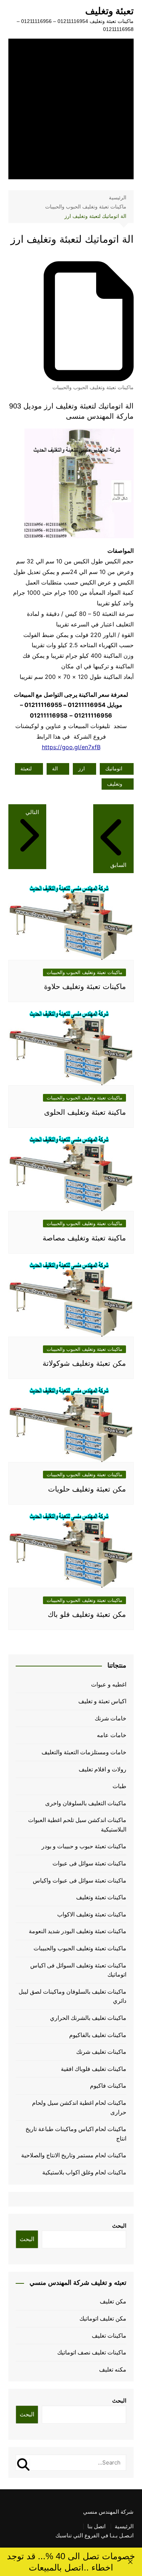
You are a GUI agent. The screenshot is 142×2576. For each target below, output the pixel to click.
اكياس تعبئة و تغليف (102, 1701)
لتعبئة (26, 769)
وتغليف (115, 784)
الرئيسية (124, 2526)
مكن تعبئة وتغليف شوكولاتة (84, 1363)
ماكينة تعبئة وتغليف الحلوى (85, 1112)
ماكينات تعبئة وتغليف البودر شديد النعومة (78, 1931)
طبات (119, 1786)
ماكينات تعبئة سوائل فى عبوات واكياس (80, 1881)
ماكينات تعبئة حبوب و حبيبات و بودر (84, 1846)
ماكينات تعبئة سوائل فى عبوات (89, 1863)
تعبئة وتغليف (109, 11)
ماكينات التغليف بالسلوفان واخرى (86, 1803)
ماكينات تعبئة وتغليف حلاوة (85, 986)
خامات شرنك (111, 1718)
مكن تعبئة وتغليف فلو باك (87, 1614)
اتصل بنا (96, 2526)
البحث (119, 2226)
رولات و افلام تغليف (102, 1769)
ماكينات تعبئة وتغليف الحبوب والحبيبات (93, 387)
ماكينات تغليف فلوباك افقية (94, 2069)
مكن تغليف (113, 2301)
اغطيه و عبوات (109, 1684)
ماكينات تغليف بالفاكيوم (98, 2035)
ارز (82, 769)
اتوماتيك (114, 769)
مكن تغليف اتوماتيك (103, 2319)
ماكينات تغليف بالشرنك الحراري (88, 2018)
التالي (32, 812)
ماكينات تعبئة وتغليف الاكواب (92, 1914)
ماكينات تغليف (109, 2336)
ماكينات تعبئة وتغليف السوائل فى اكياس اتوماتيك (78, 1970)
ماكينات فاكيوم (108, 2086)
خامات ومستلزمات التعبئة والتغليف (84, 1752)
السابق (118, 865)
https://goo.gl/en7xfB (71, 747)
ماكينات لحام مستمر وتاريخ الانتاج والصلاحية (74, 2155)
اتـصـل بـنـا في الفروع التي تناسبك (94, 2536)
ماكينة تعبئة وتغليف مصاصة (84, 1238)
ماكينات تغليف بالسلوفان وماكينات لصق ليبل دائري (72, 1996)
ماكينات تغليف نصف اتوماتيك (92, 2352)
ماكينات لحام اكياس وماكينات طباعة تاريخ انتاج (76, 2134)
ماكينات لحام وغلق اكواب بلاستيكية (84, 2172)
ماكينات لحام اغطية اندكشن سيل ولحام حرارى (79, 2108)
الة (55, 769)
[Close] (130, 2562)
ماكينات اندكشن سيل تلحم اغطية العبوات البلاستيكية (77, 1825)
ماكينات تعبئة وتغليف (101, 1897)
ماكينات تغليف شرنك (101, 2052)
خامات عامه (112, 1735)
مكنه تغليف (113, 2370)
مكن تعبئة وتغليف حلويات (87, 1489)
